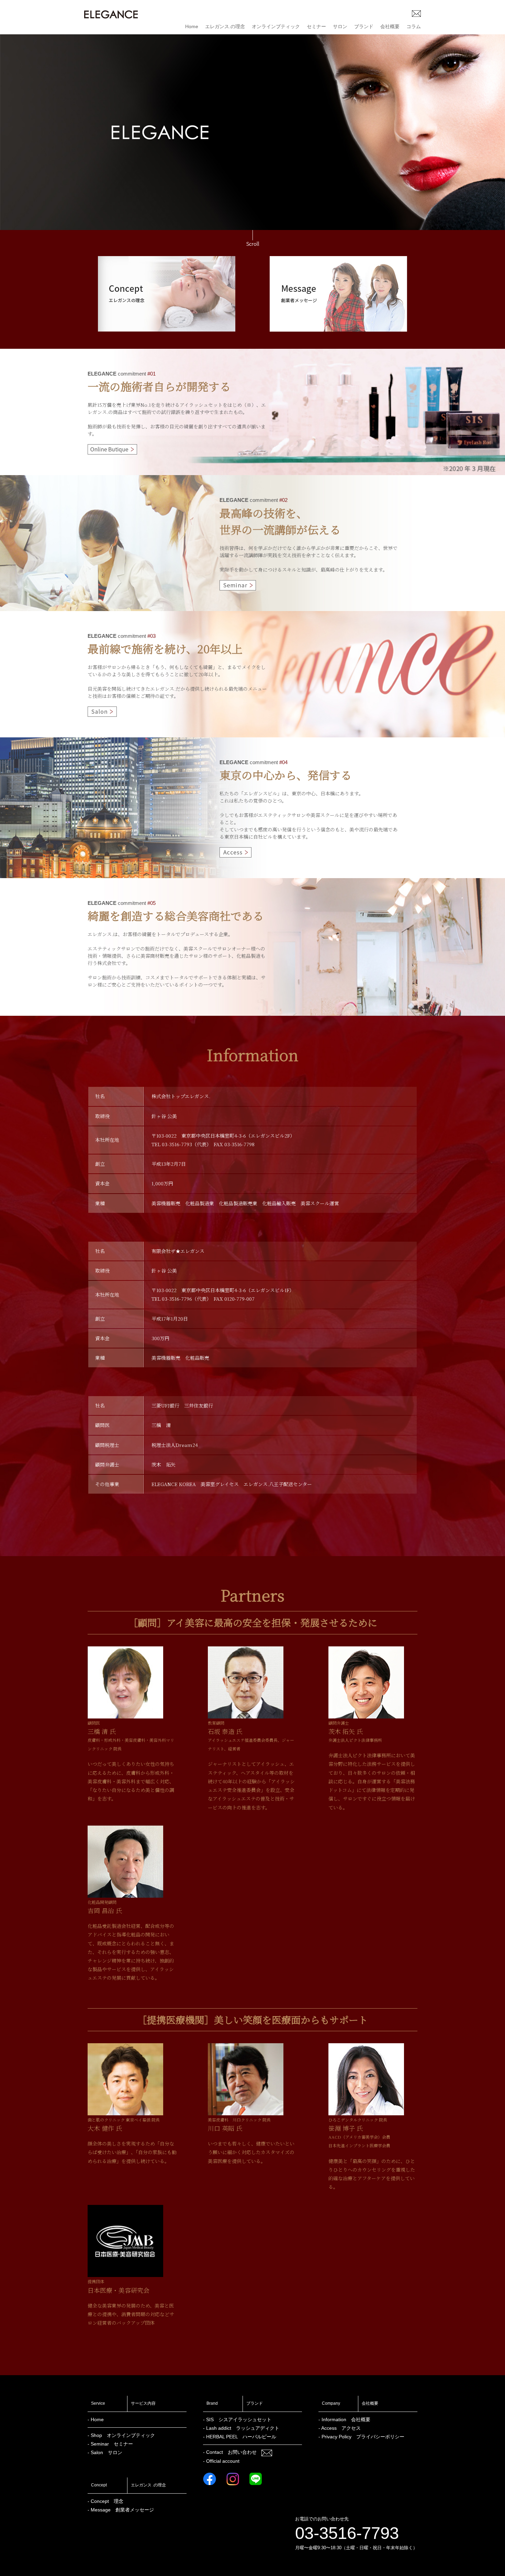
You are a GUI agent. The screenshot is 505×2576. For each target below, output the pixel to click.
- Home (96, 2419)
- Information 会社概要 (344, 2419)
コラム (414, 26)
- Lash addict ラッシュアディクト (241, 2428)
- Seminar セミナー (110, 2444)
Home (192, 26)
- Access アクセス (340, 2428)
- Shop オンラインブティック (121, 2435)
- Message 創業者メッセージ (121, 2510)
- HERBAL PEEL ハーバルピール (240, 2437)
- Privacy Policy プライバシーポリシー (361, 2437)
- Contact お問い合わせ (232, 2452)
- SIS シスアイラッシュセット (237, 2419)
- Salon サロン (105, 2452)
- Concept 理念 (105, 2501)
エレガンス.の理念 (225, 26)
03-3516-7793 (347, 2533)
